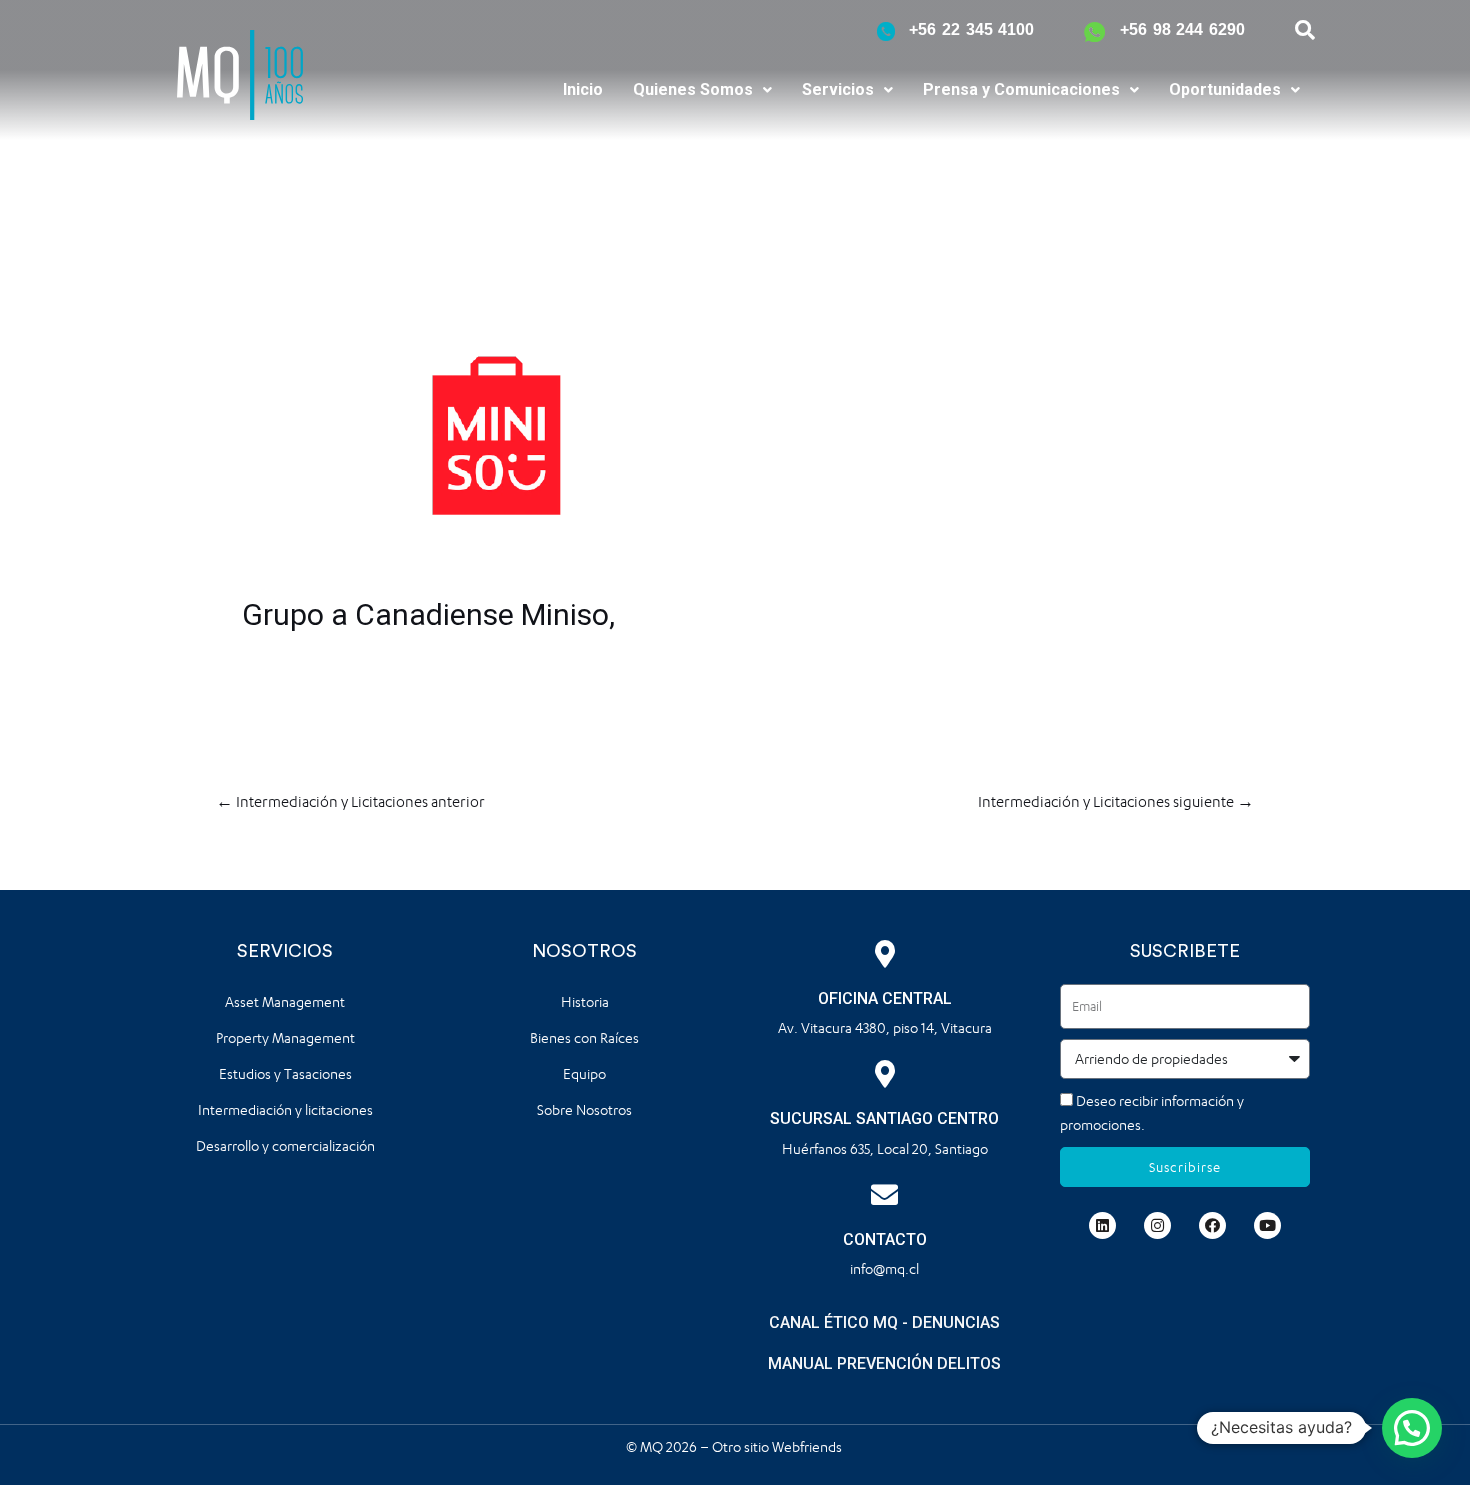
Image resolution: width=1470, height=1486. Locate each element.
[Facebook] (1212, 1225)
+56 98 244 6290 (1182, 29)
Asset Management (285, 1001)
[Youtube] (1267, 1225)
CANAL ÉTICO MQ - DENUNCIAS (884, 1322)
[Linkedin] (1102, 1225)
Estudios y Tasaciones (285, 1073)
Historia (585, 1001)
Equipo (584, 1073)
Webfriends (808, 1446)
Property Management (285, 1037)
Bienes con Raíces (584, 1037)
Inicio (583, 89)
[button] (702, 90)
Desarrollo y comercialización (285, 1145)
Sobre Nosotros (584, 1109)
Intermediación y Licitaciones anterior (350, 801)
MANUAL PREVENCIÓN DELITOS (884, 1363)
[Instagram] (1157, 1225)
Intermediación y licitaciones (285, 1109)
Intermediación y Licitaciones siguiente (1116, 801)
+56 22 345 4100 (971, 29)
